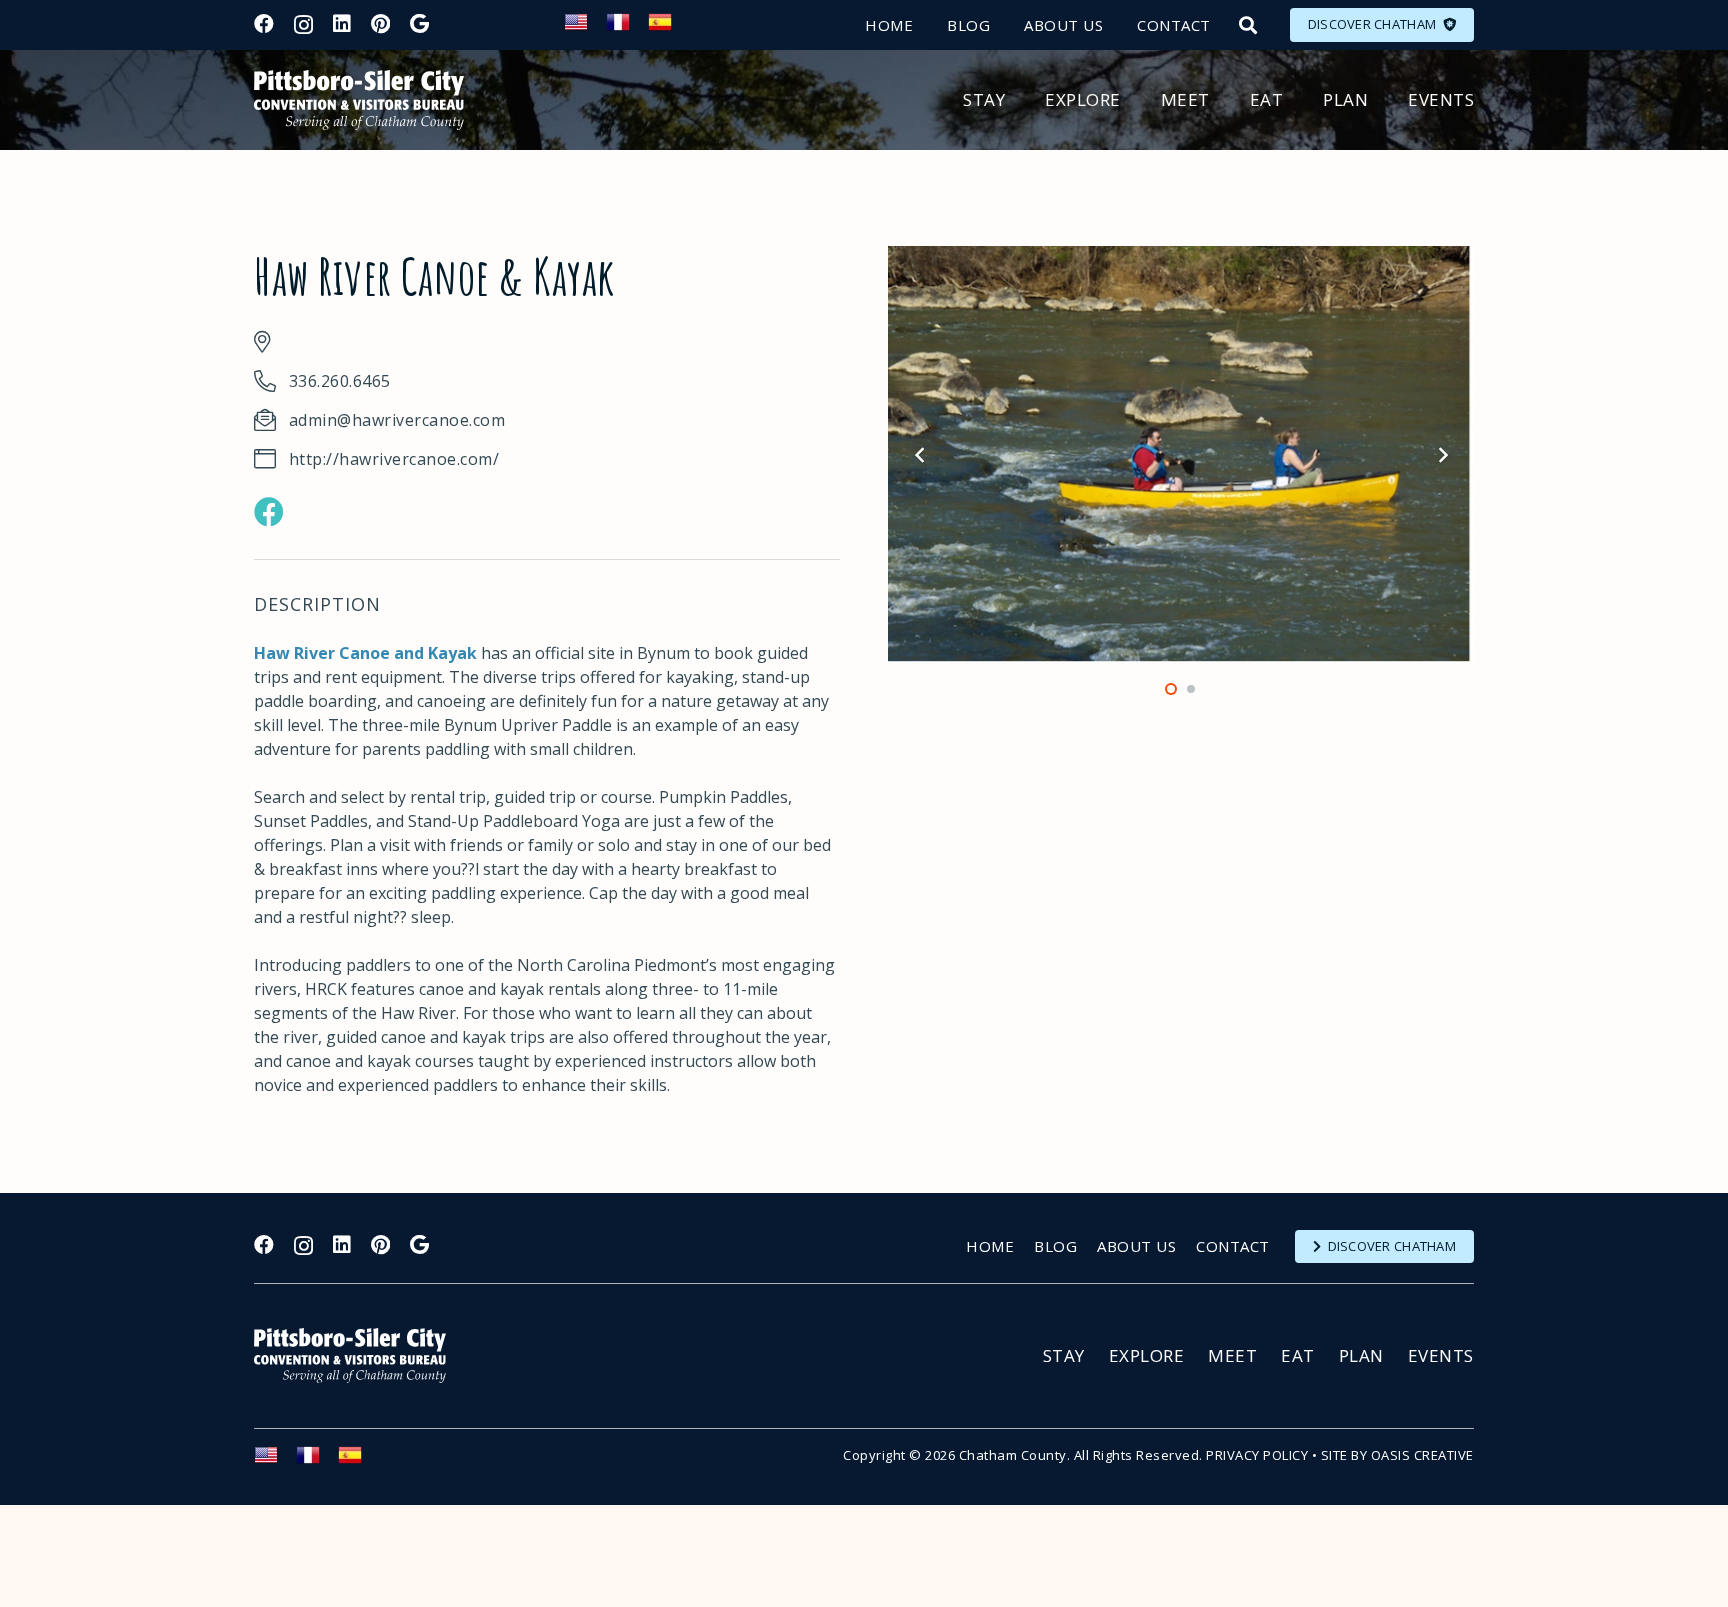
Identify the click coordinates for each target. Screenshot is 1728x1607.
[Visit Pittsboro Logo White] (359, 1355)
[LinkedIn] (342, 24)
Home (990, 1246)
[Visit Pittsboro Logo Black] (359, 100)
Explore (1147, 1355)
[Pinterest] (380, 24)
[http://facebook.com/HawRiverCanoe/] (269, 512)
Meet (1232, 1355)
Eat (1298, 1355)
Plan (1361, 1355)
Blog (1055, 1246)
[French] (627, 28)
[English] (585, 28)
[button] (1248, 25)
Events (1441, 1355)
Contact (1233, 1246)
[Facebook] (264, 24)
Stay (1064, 1355)
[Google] (419, 24)
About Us (1136, 1246)
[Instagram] (303, 25)
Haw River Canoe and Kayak (365, 653)
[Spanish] (669, 28)
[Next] (1442, 454)
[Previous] (920, 454)
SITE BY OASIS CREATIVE (1397, 1455)
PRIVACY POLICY (1257, 1455)
